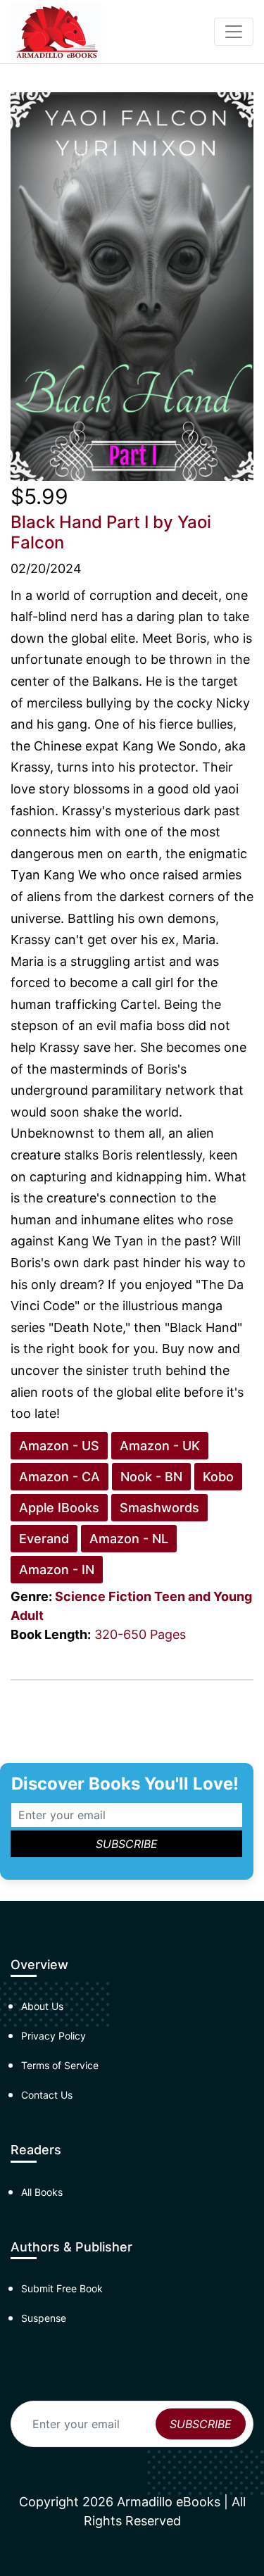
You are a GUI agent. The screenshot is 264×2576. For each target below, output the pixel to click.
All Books (42, 2192)
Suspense (44, 2318)
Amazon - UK (160, 1446)
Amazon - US (59, 1446)
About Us (42, 2006)
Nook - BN (151, 1477)
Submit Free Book (62, 2288)
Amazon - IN (57, 1570)
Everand (44, 1539)
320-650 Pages (140, 1634)
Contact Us (47, 2095)
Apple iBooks (59, 1508)
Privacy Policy (54, 2036)
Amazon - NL (129, 1539)
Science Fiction (103, 1596)
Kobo (218, 1477)
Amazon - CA (59, 1477)
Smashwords (159, 1508)
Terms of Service (60, 2065)
